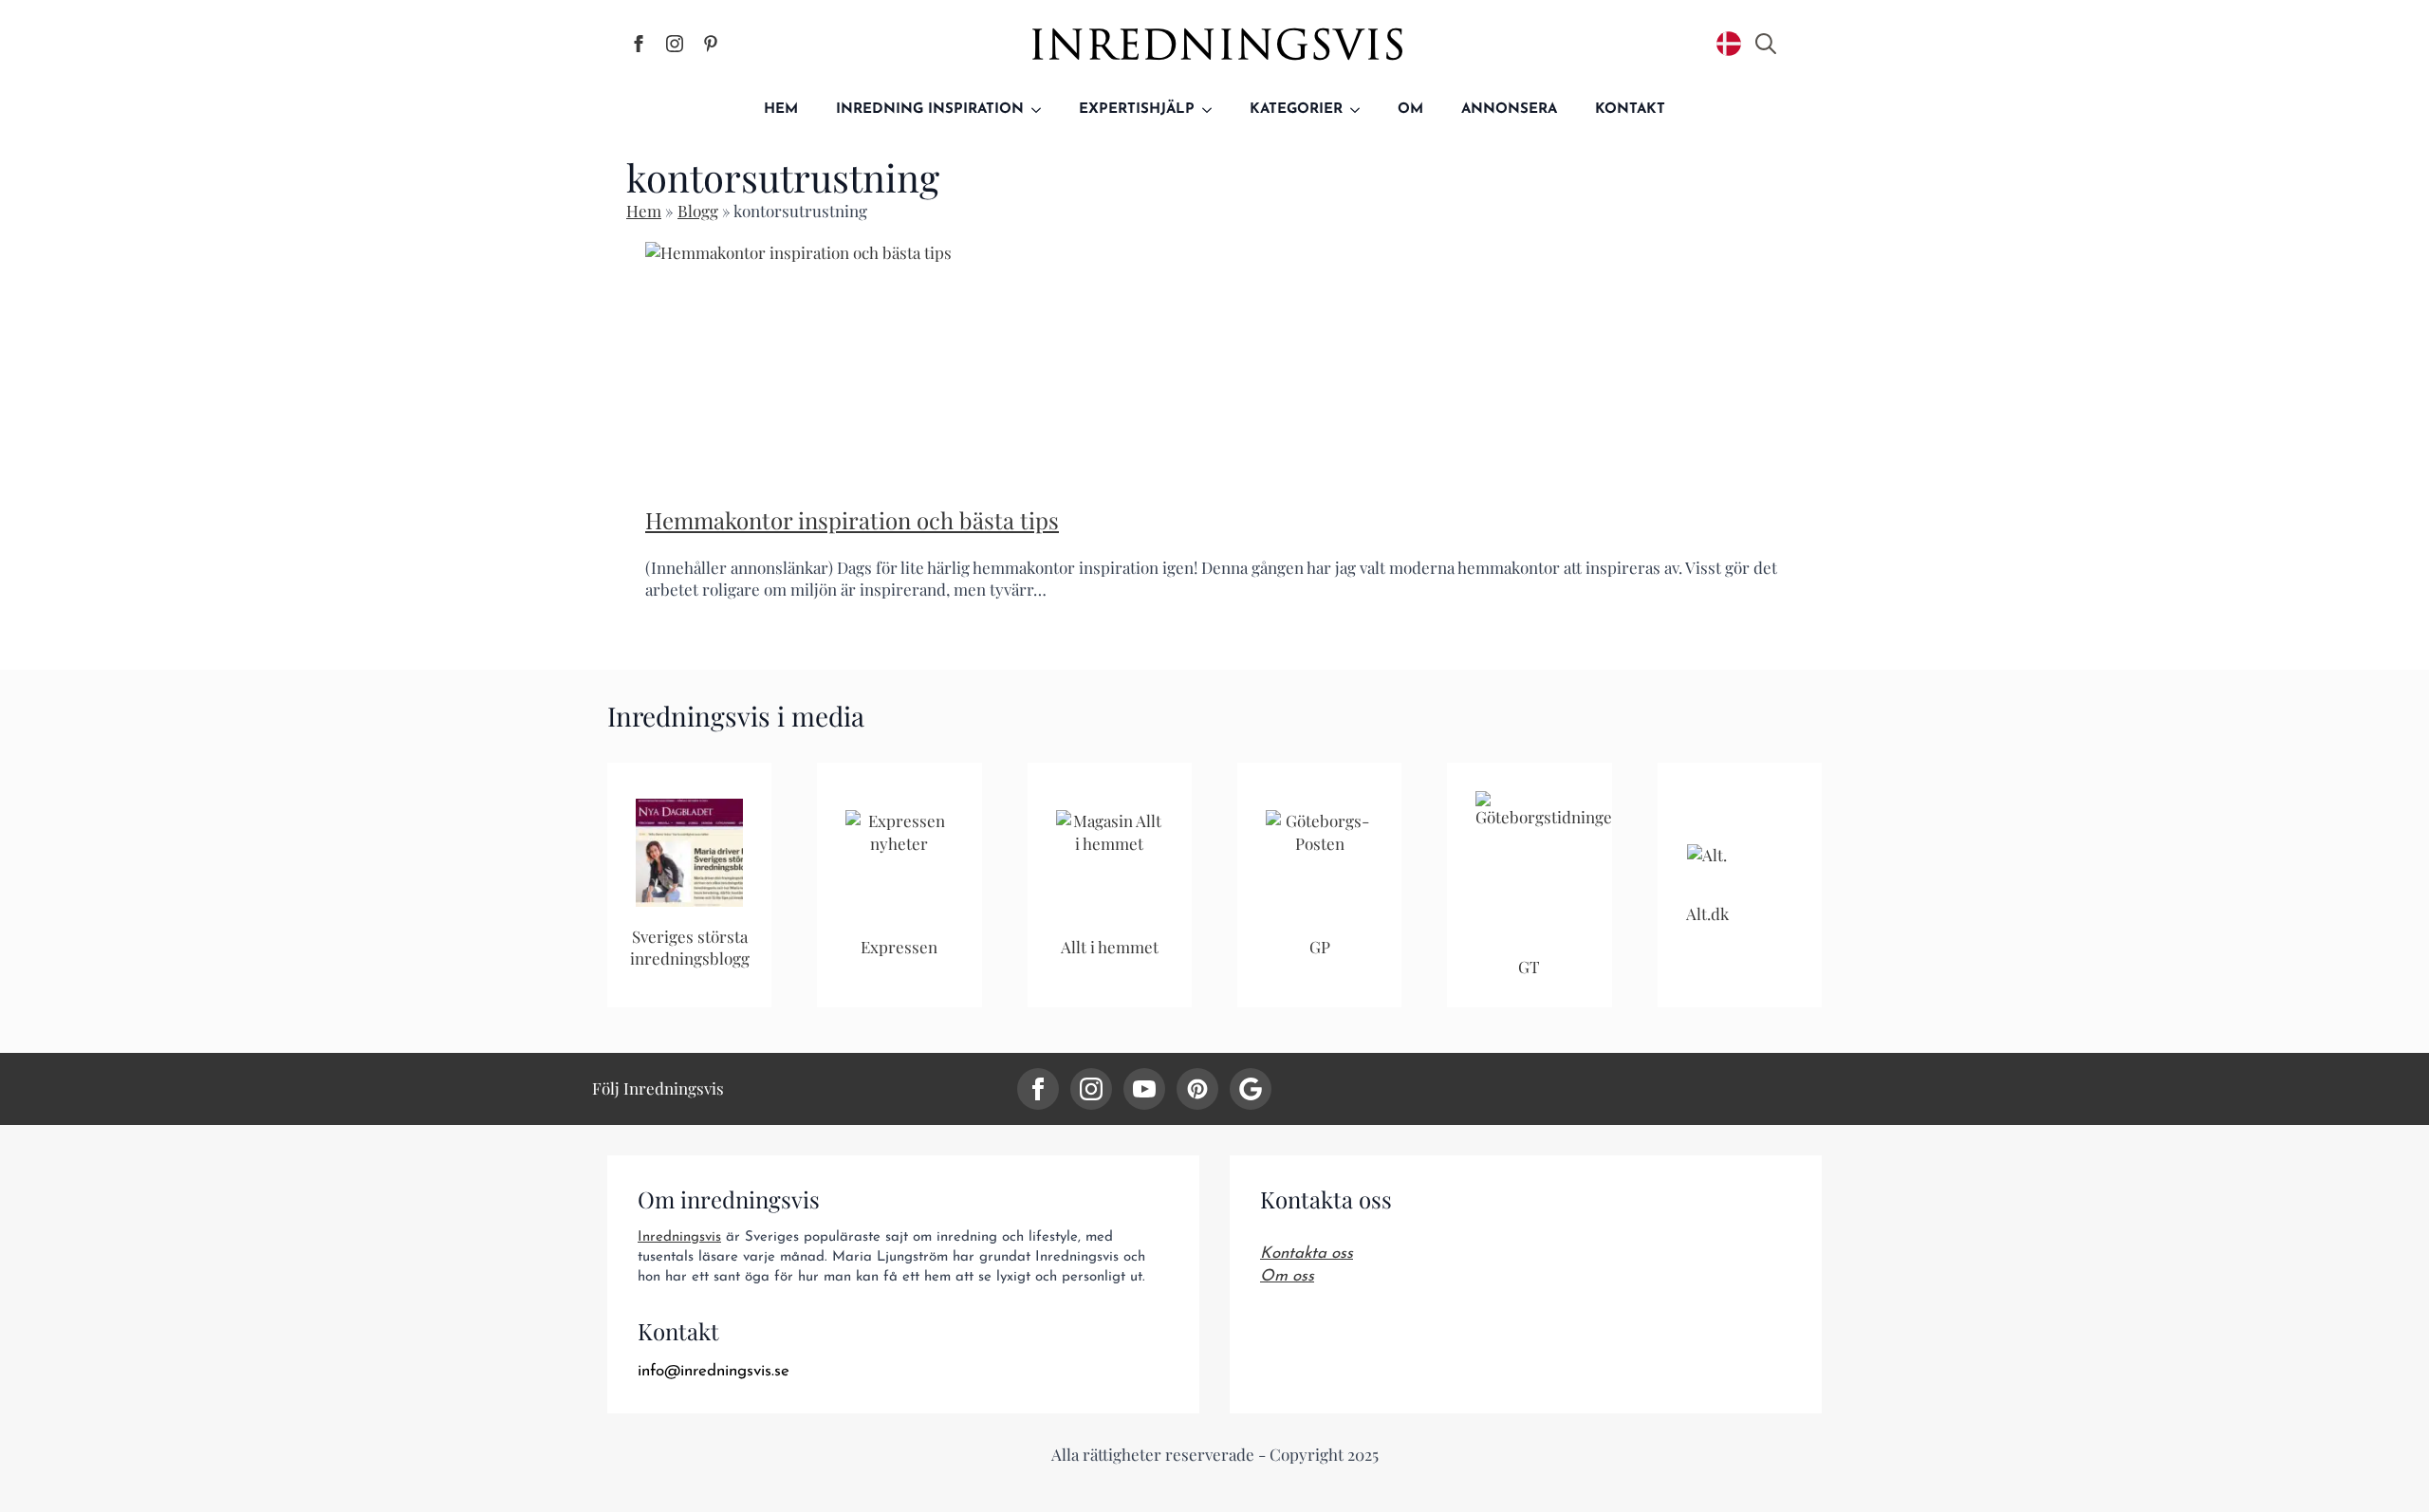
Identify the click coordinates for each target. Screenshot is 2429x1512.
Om (1410, 110)
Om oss (1287, 1276)
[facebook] (1038, 1089)
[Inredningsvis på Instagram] (675, 44)
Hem (781, 110)
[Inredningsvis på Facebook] (639, 44)
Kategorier (1296, 110)
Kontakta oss (1307, 1254)
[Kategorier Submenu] (1361, 110)
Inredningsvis (679, 1237)
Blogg (698, 211)
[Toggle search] (1766, 44)
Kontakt (1630, 110)
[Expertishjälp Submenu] (1213, 110)
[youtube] (1144, 1089)
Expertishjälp (1137, 110)
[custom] (1197, 1089)
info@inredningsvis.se (714, 1371)
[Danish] (1729, 44)
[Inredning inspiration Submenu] (1042, 110)
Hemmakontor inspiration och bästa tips (852, 520)
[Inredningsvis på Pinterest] (711, 44)
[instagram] (1091, 1089)
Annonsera (1509, 110)
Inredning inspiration (930, 110)
